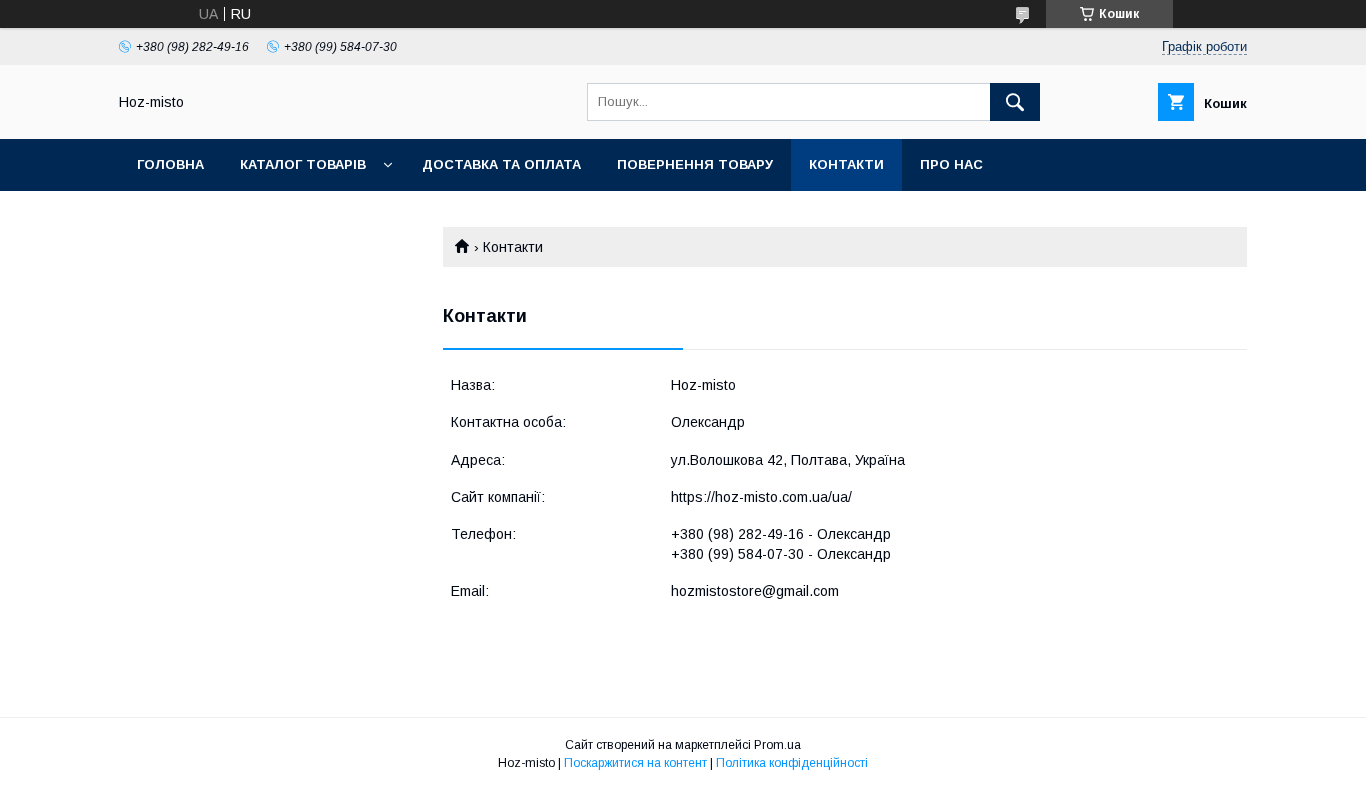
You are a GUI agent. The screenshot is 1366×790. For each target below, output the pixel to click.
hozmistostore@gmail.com (755, 591)
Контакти (846, 164)
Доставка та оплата (501, 164)
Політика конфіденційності (792, 763)
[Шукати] (1015, 102)
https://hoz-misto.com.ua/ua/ (761, 497)
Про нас (951, 164)
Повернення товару (695, 164)
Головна (170, 164)
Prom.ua (777, 745)
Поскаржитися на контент (635, 763)
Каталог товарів (303, 164)
